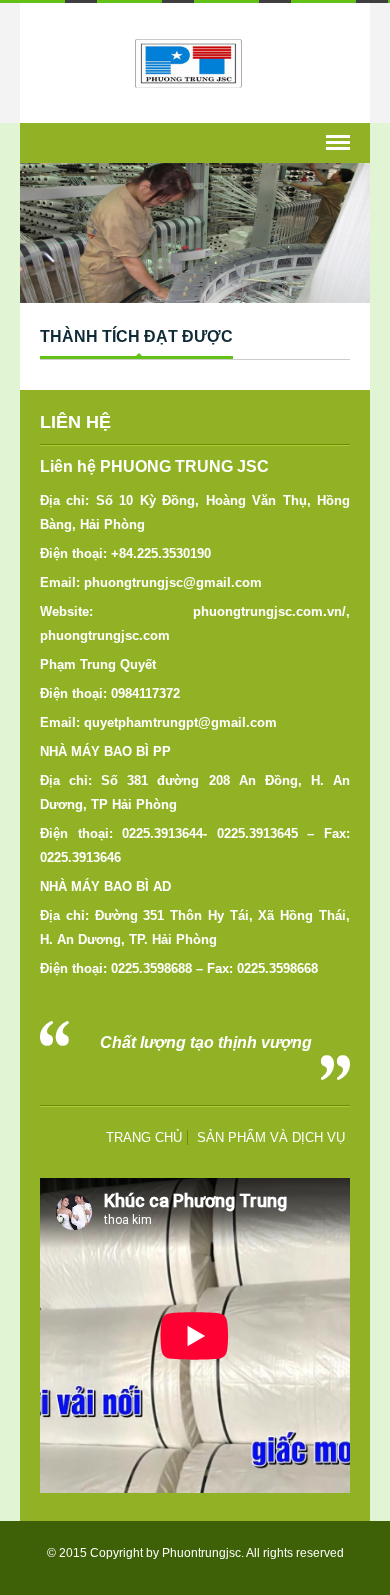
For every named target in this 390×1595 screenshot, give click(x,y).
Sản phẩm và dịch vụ (271, 1137)
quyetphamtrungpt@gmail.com (180, 722)
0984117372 (145, 693)
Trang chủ (144, 1137)
